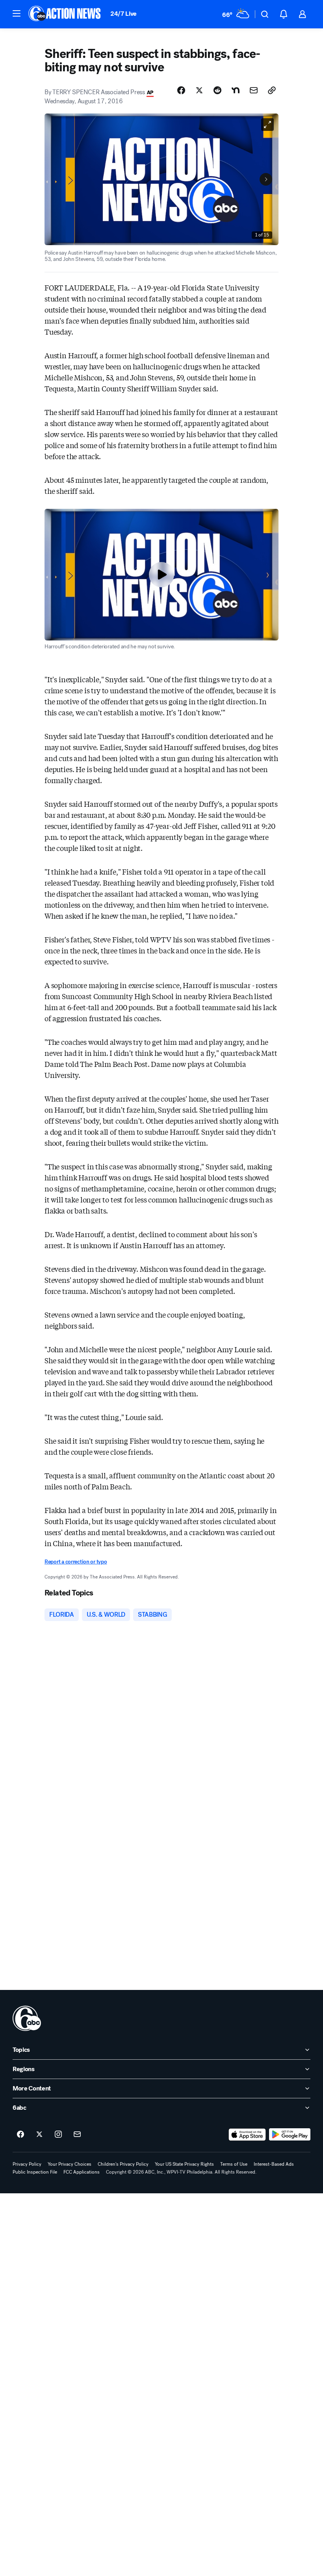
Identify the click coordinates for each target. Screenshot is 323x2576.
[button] (17, 13)
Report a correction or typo (76, 1562)
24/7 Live (123, 14)
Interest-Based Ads (274, 2164)
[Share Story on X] (199, 90)
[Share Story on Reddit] (217, 90)
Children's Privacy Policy (123, 2164)
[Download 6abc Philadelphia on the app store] (247, 2135)
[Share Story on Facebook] (181, 90)
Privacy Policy (27, 2164)
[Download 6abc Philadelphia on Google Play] (290, 2135)
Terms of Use (234, 2164)
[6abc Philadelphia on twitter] (39, 2135)
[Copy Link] (272, 90)
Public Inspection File (35, 2172)
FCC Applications (82, 2172)
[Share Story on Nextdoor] (236, 90)
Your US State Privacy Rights (184, 2164)
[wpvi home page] (27, 2018)
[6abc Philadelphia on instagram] (58, 2135)
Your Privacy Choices (70, 2164)
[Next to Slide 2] (266, 179)
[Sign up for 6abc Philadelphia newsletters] (77, 2135)
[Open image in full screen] (267, 125)
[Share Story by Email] (254, 90)
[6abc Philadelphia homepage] (65, 14)
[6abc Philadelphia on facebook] (20, 2135)
